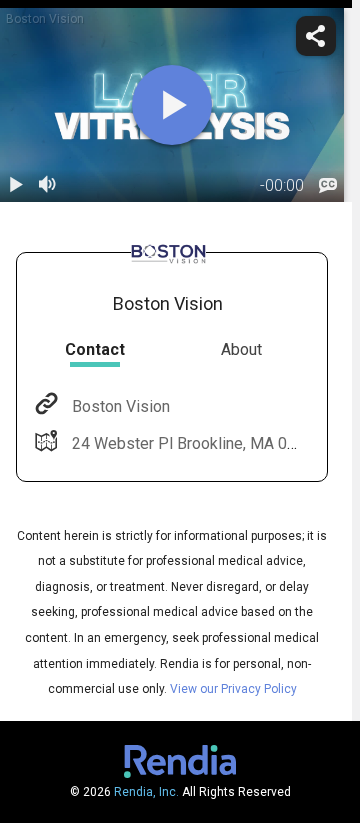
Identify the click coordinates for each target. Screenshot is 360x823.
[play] (172, 105)
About (241, 349)
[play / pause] (16, 186)
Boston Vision (121, 406)
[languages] (328, 186)
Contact (95, 349)
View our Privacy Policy (233, 689)
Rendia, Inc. (146, 792)
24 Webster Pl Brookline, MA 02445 (197, 443)
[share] (316, 36)
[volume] (48, 186)
